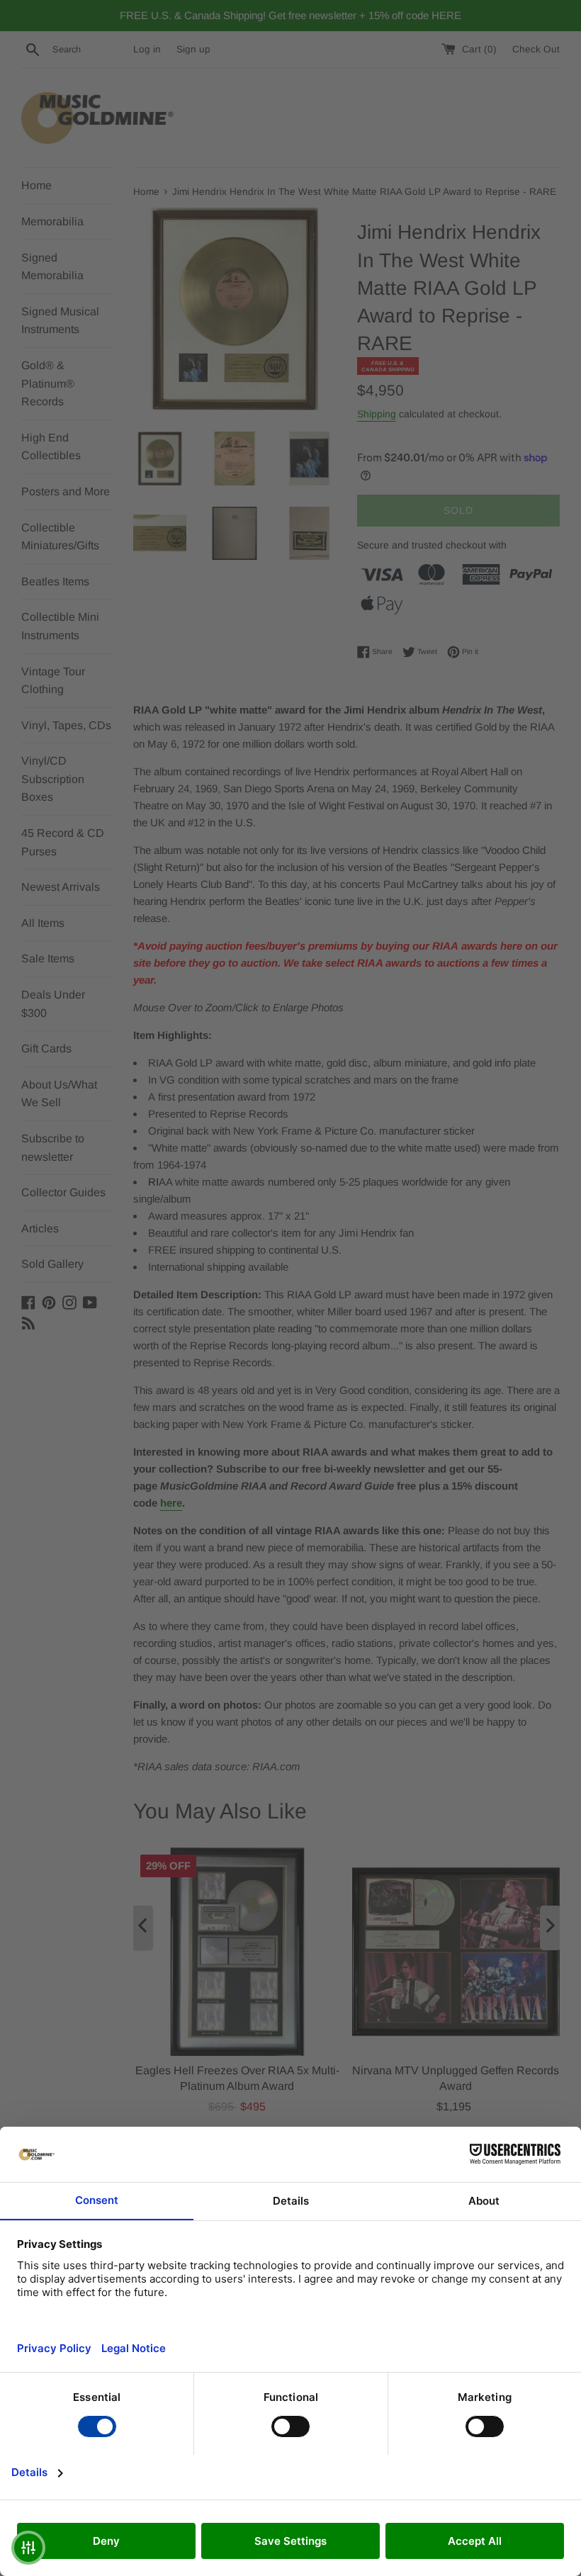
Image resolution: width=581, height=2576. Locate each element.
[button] (28, 2548)
